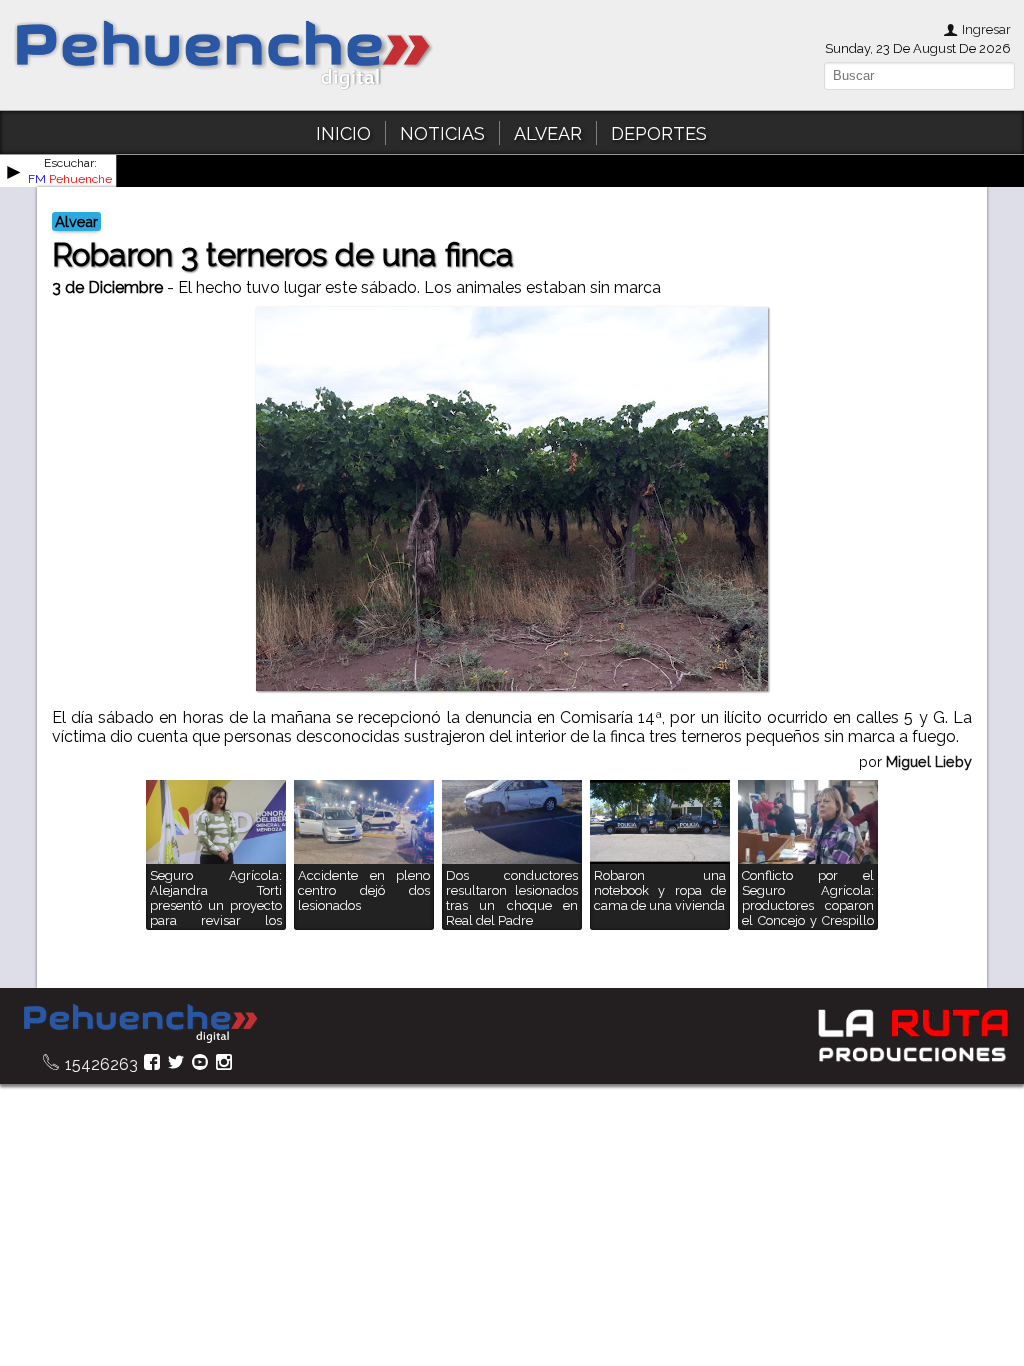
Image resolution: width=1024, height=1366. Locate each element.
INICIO (343, 133)
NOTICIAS (442, 133)
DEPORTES (659, 133)
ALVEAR (548, 133)
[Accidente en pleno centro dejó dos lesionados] (364, 924)
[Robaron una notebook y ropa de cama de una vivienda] (660, 924)
